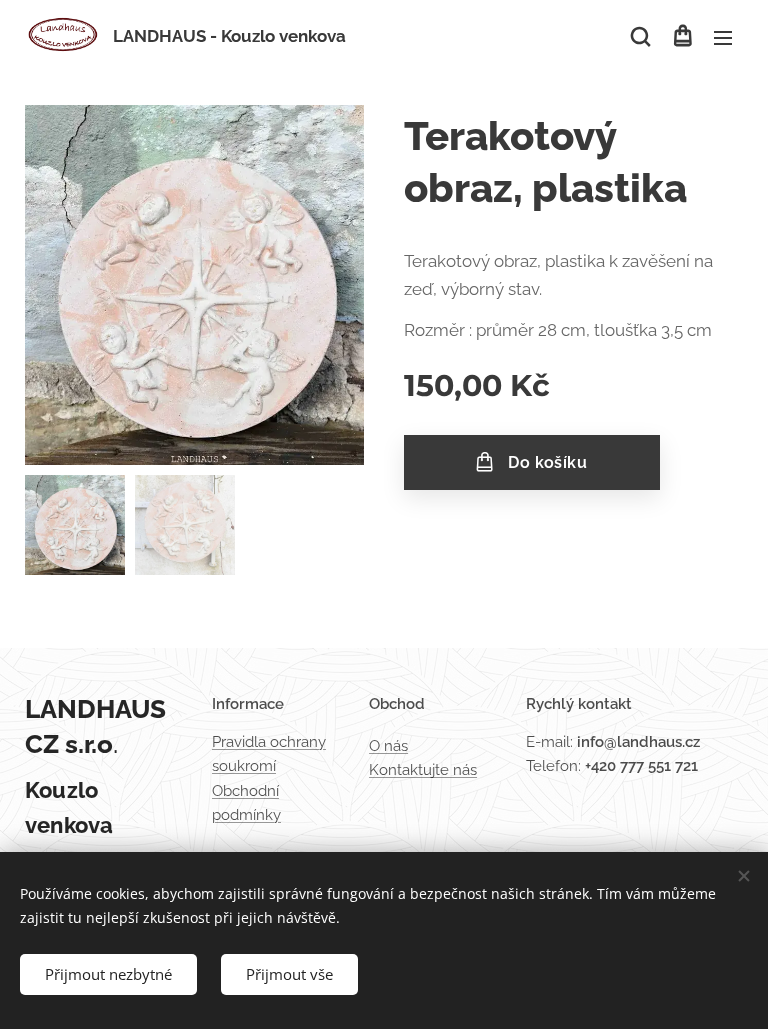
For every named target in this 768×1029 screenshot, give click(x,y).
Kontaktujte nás (423, 770)
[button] (640, 37)
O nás (388, 746)
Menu (723, 37)
